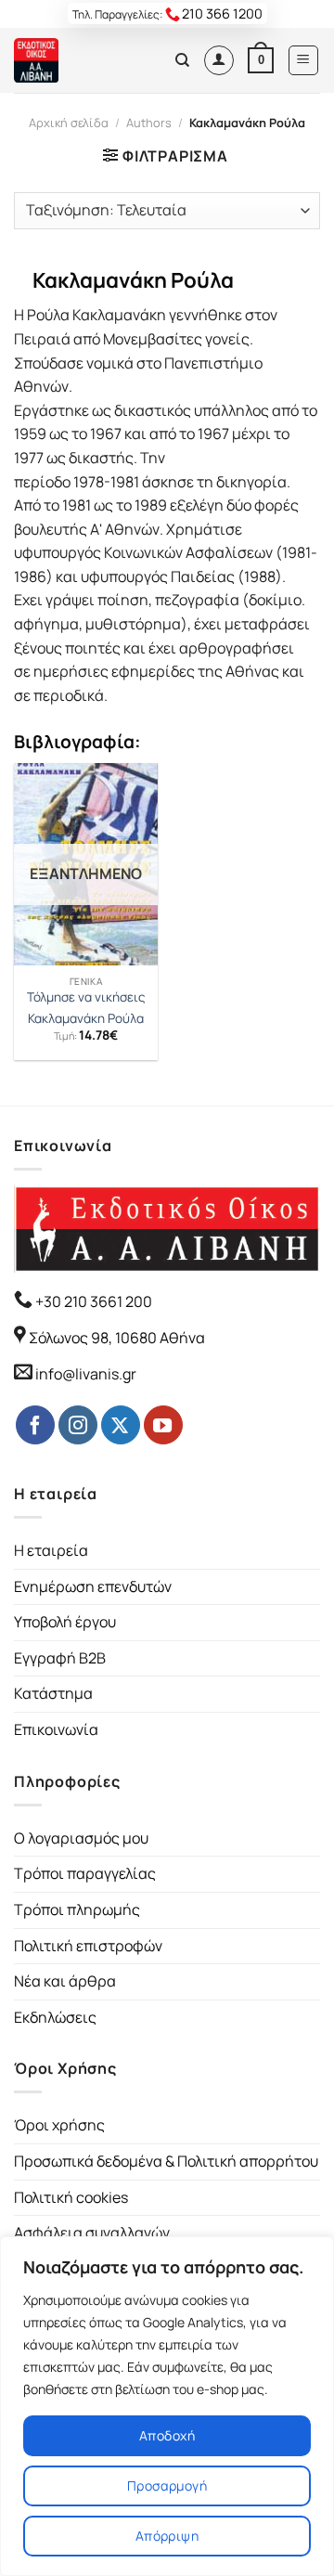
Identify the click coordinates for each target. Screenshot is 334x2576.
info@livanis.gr (86, 1374)
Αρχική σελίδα (69, 123)
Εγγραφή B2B (60, 1658)
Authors (149, 123)
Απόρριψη (167, 2536)
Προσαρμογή (167, 2485)
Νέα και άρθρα (65, 1981)
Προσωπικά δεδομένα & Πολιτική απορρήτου (166, 2161)
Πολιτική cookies (71, 2197)
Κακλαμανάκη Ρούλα (86, 1019)
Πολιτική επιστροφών (88, 1946)
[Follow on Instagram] (78, 1425)
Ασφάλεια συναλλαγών (92, 2233)
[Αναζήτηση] (182, 60)
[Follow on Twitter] (121, 1425)
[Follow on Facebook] (35, 1425)
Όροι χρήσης (59, 2125)
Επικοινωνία (56, 1729)
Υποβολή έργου (65, 1622)
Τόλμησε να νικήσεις (86, 997)
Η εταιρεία (51, 1550)
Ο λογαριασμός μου (81, 1838)
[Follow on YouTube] (163, 1425)
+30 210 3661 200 (92, 1301)
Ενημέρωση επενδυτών (93, 1586)
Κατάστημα (53, 1693)
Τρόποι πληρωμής (77, 1909)
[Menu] (304, 60)
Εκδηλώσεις (55, 2017)
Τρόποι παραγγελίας (85, 1873)
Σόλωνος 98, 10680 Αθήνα (117, 1338)
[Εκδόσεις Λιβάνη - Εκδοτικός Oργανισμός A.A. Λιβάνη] (77, 60)
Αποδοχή (167, 2435)
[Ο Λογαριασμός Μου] (219, 60)
